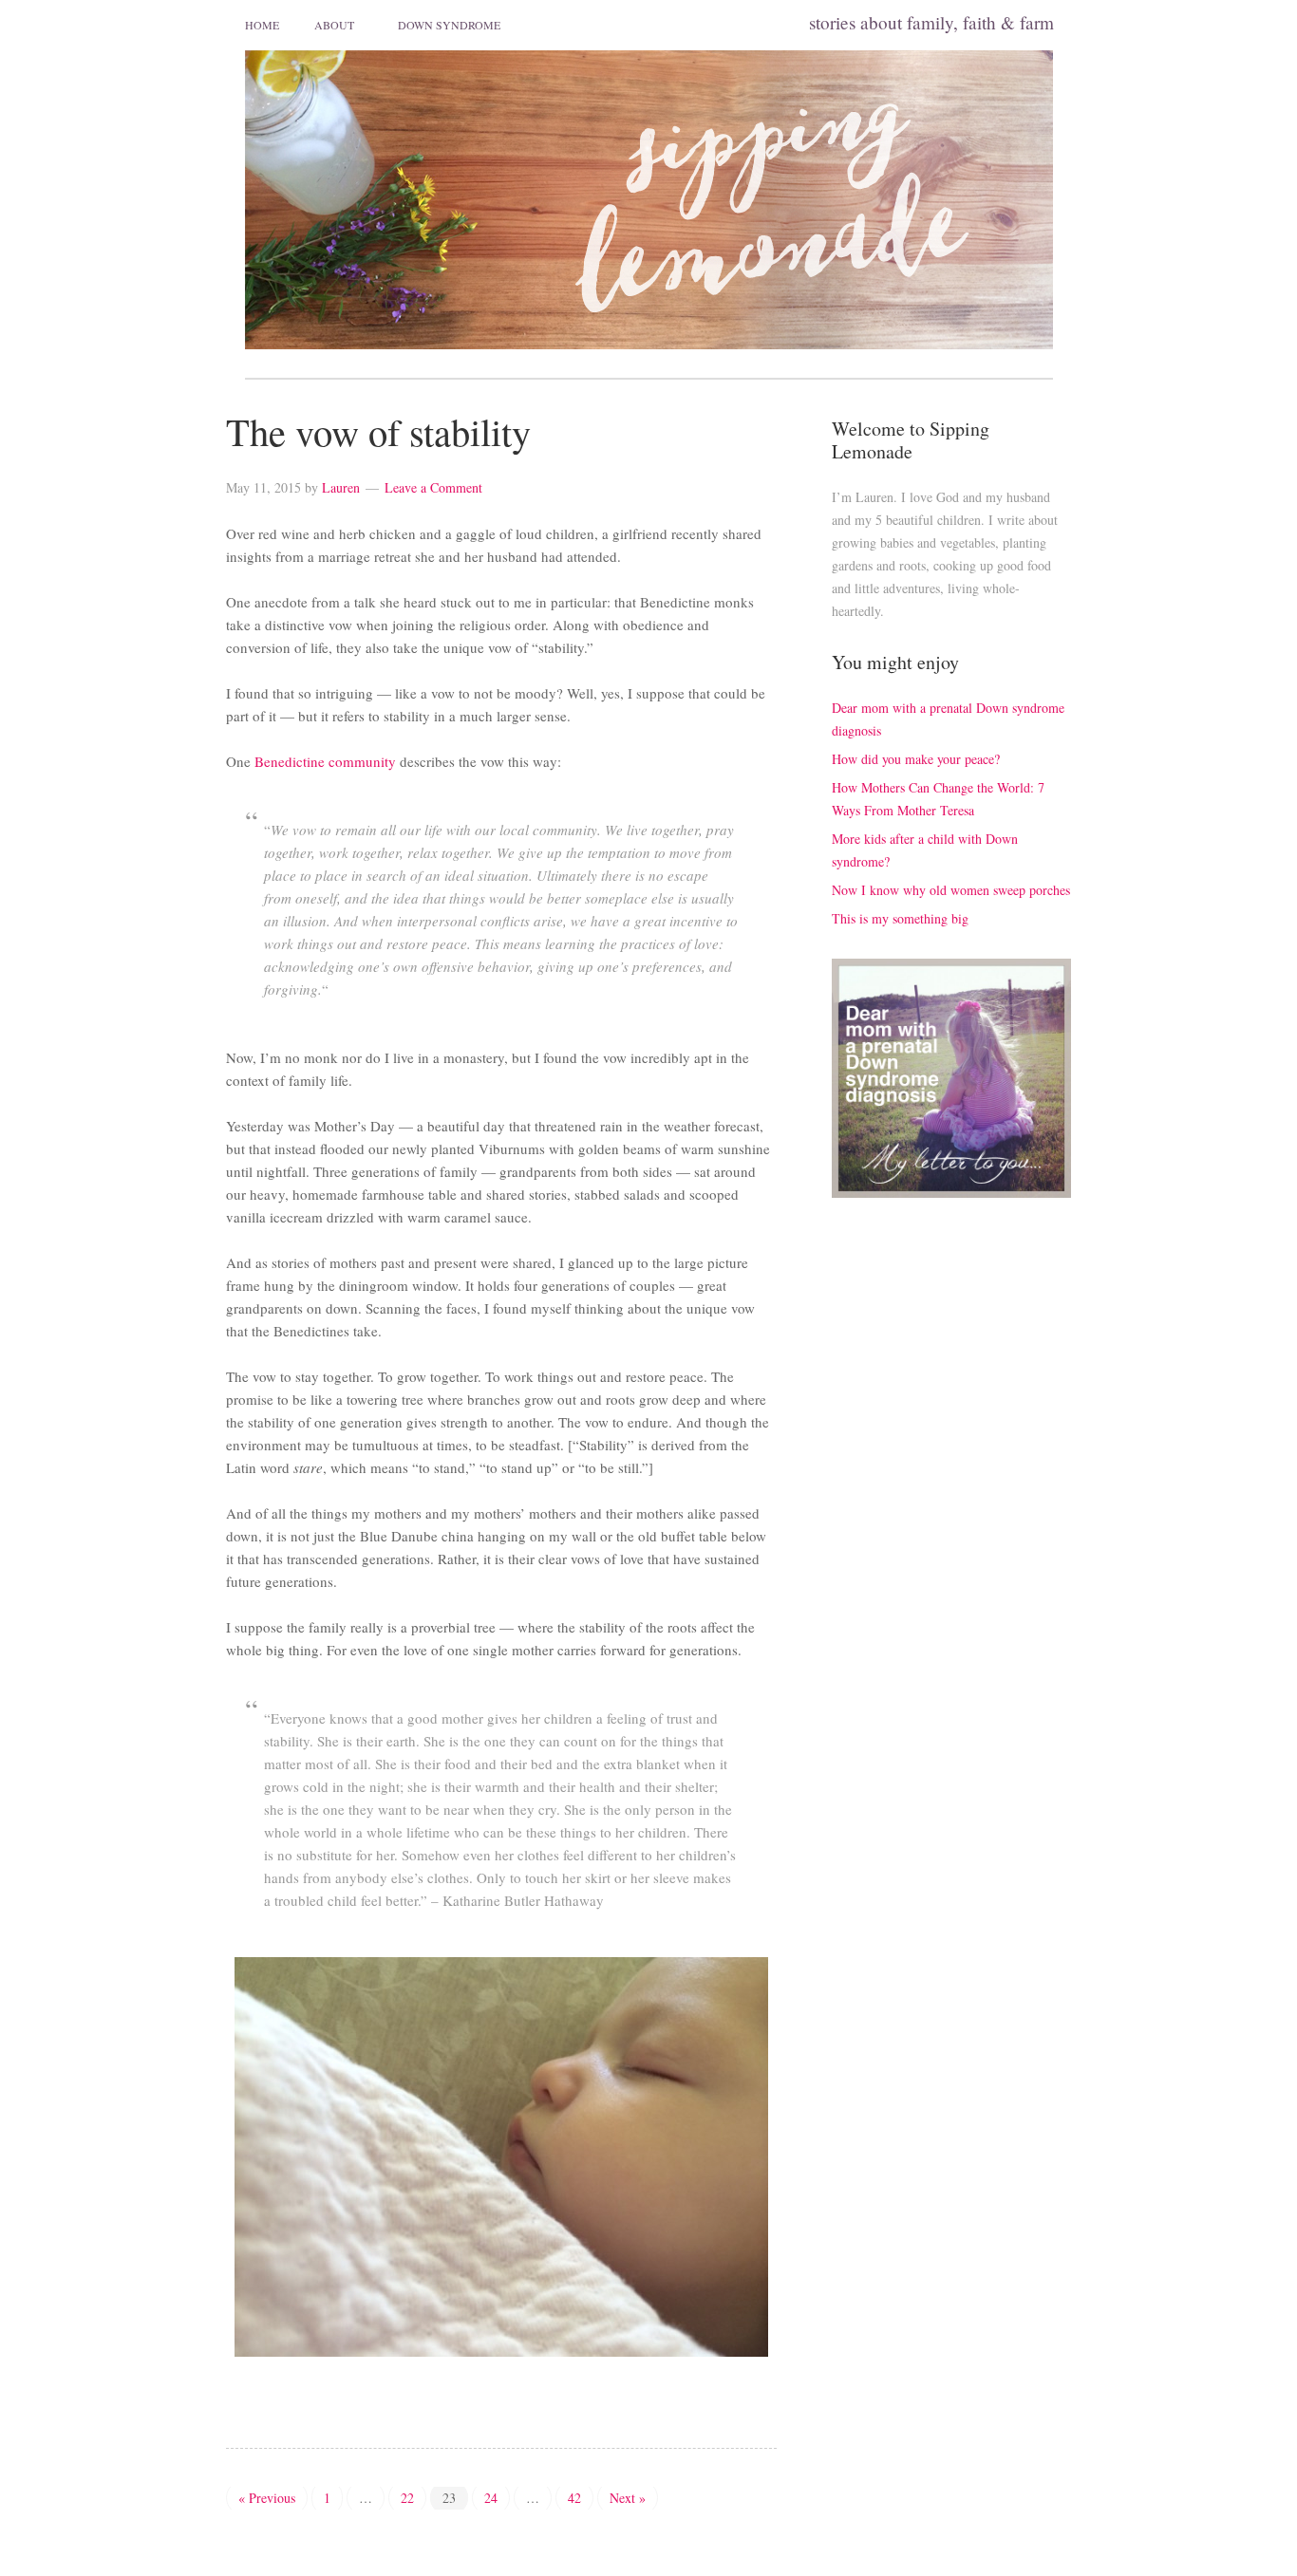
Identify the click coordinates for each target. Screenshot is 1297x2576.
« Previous (267, 2498)
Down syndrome (449, 25)
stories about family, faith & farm (931, 22)
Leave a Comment (433, 487)
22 (407, 2498)
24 (491, 2498)
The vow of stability (378, 431)
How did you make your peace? (916, 759)
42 (574, 2498)
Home (262, 25)
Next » (628, 2498)
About (334, 25)
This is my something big (900, 918)
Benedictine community (325, 761)
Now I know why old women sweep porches (951, 890)
